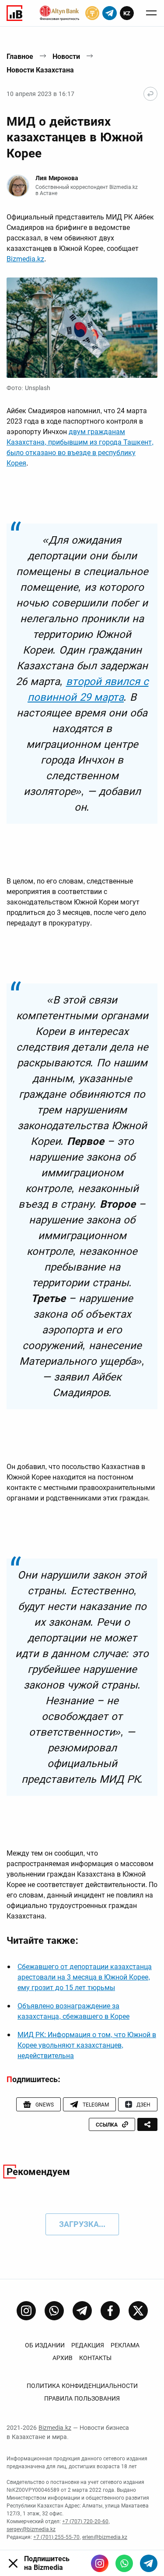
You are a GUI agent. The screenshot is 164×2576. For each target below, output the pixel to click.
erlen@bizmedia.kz (105, 2537)
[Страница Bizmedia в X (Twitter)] (138, 2311)
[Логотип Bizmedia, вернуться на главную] (14, 13)
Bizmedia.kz (25, 259)
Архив (63, 2358)
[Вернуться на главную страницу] (150, 94)
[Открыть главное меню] (151, 13)
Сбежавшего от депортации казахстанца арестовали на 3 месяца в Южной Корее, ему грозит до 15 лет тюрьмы (85, 1977)
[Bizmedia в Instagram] (100, 2563)
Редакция (88, 2345)
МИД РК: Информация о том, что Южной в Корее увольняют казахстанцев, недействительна (87, 2045)
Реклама (125, 2345)
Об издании (45, 2345)
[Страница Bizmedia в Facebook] (110, 2311)
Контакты (95, 2358)
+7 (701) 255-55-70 (56, 2537)
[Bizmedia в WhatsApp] (124, 2563)
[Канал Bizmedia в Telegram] (82, 2311)
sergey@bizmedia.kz (31, 2529)
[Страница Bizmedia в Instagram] (26, 2311)
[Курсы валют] (92, 13)
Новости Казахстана (40, 70)
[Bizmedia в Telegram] (149, 2563)
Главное (20, 57)
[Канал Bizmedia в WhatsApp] (54, 2311)
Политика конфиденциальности (82, 2386)
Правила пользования (82, 2398)
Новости (66, 57)
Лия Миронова (57, 178)
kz (127, 13)
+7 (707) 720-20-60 (85, 2521)
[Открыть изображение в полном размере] (82, 328)
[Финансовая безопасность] (59, 13)
